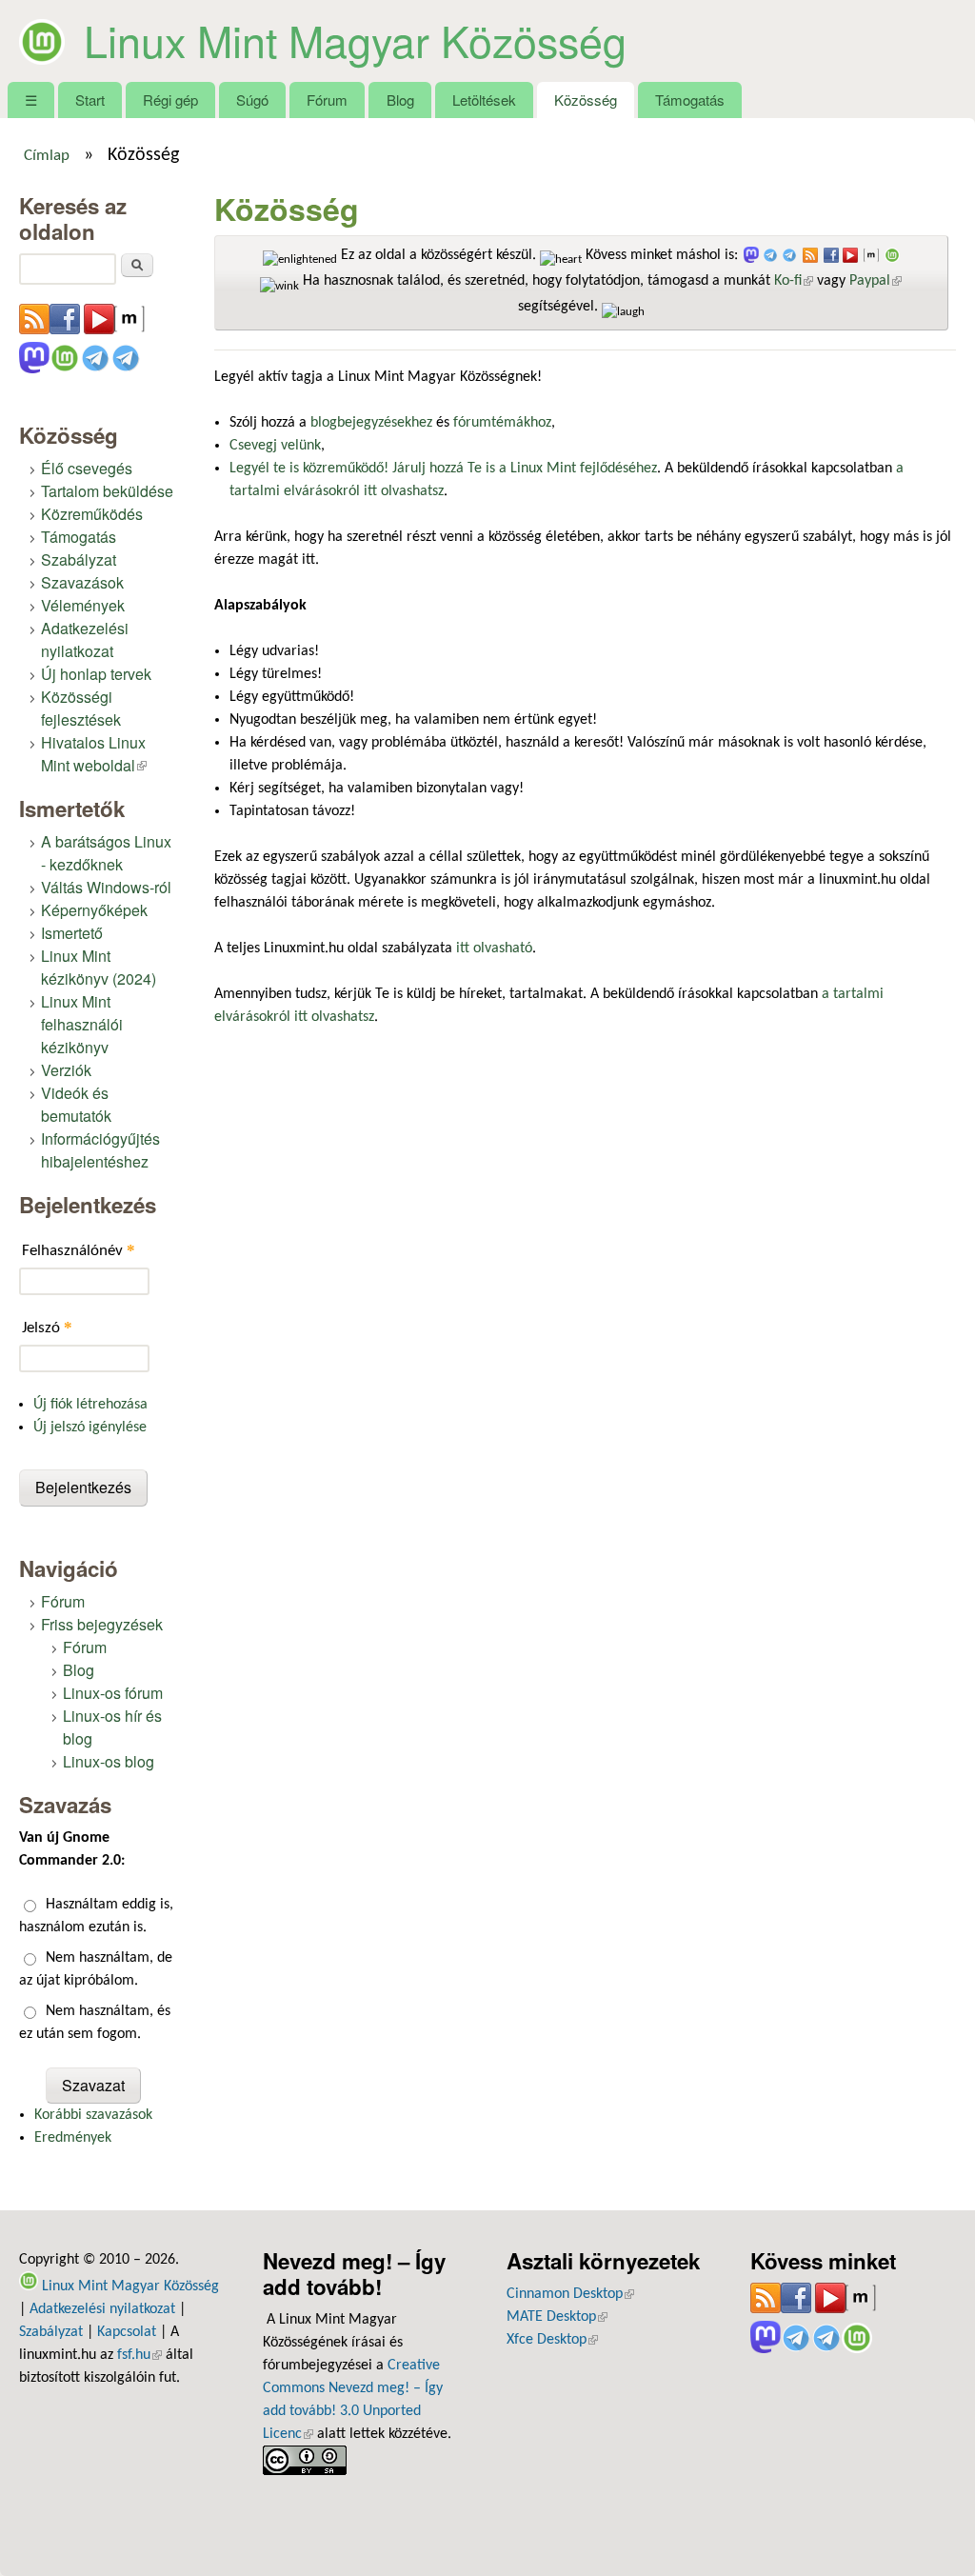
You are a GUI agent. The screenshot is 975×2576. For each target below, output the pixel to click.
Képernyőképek (94, 910)
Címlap (47, 156)
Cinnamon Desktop (570, 2294)
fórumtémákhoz (502, 423)
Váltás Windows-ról (106, 887)
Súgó (252, 100)
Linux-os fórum (113, 1693)
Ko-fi (794, 281)
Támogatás (690, 100)
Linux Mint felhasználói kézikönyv (82, 1024)
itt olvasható (494, 949)
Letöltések (484, 100)
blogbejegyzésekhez (371, 423)
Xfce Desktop (552, 2340)
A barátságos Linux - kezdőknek (106, 853)
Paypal (876, 281)
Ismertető (72, 933)
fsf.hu (139, 2355)
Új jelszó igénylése (90, 1428)
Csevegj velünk (275, 446)
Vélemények (83, 605)
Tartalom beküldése (107, 491)
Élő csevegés (87, 468)
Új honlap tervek (96, 674)
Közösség (586, 100)
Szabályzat (79, 559)
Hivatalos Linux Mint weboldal (94, 754)
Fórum (327, 100)
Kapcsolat (127, 2332)
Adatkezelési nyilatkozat (85, 639)
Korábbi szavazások (93, 2115)
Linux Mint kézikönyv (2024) (99, 967)
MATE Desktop (557, 2317)
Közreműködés (92, 514)
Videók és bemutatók (76, 1104)
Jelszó (47, 1327)
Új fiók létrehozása (90, 1405)
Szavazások (82, 582)
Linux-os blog (109, 1761)
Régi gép (170, 100)
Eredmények (73, 2138)
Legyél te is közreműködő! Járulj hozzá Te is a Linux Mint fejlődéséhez (443, 469)
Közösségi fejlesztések (81, 708)
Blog (400, 100)
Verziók (66, 1070)
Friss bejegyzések (102, 1624)
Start (90, 100)
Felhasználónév (79, 1250)
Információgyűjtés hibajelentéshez (100, 1150)
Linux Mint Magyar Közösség (355, 40)
